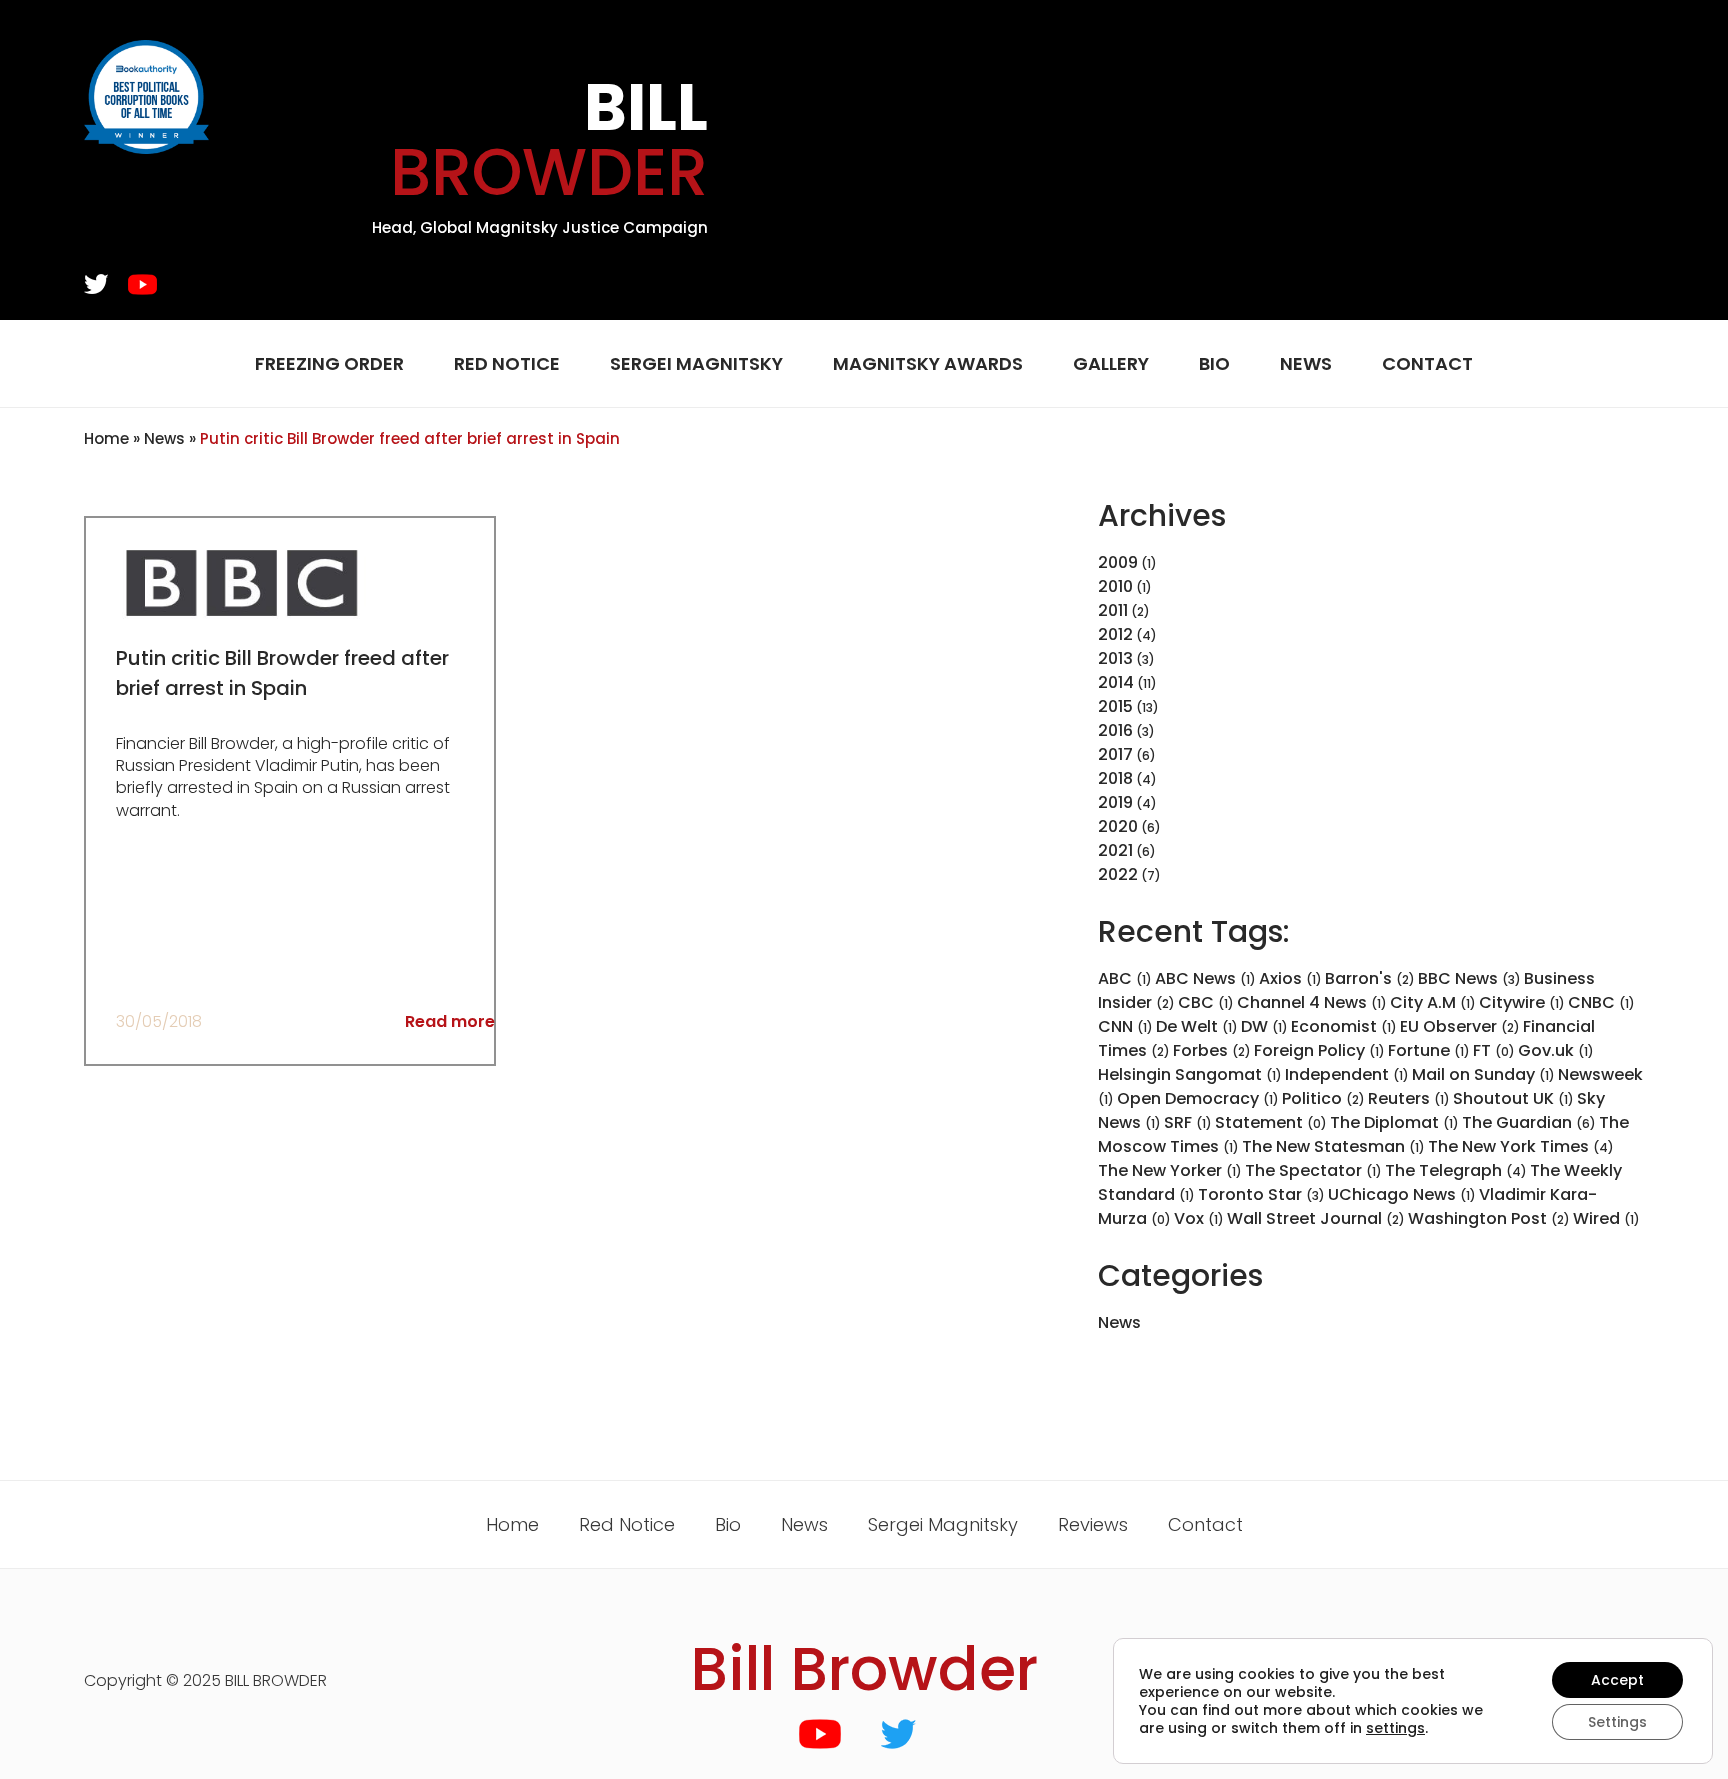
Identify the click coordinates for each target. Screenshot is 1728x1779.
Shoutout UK (1513, 1098)
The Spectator (1313, 1170)
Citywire (1522, 1002)
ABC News (1205, 978)
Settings (1617, 1722)
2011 (1113, 610)
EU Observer (1460, 1026)
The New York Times (1521, 1146)
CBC (1206, 1002)
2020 (1118, 826)
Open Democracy (1198, 1098)
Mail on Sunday (1483, 1074)
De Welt (1197, 1026)
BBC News (1469, 978)
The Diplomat (1394, 1122)
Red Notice (507, 363)
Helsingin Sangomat (1190, 1074)
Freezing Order (329, 363)
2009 (1118, 562)
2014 (1116, 682)
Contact (1427, 363)
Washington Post (1489, 1218)
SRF (1188, 1122)
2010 (1115, 586)
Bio (1214, 363)
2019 (1115, 802)
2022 (1118, 874)
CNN (1125, 1026)
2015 (1115, 706)
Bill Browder (864, 1669)
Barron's (1370, 978)
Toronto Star (1261, 1194)
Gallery (1111, 363)
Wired (1606, 1218)
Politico (1323, 1098)
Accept (1617, 1680)
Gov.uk (1556, 1050)
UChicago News (1402, 1194)
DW (1264, 1026)
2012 (1115, 634)
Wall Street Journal (1316, 1218)
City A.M (1433, 1002)
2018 (1115, 778)
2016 (1115, 730)
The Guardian (1529, 1122)
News (1306, 363)
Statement (1271, 1122)
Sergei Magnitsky (696, 363)
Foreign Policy (1319, 1050)
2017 (1115, 754)
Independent (1347, 1074)
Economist (1344, 1026)
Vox (1199, 1218)
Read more (450, 1021)
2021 (1115, 850)
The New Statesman (1333, 1146)
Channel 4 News (1312, 1002)
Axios (1290, 978)
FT (1494, 1050)
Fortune (1429, 1050)
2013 (1115, 658)
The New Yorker (1170, 1170)
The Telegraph (1456, 1170)
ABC (1125, 978)
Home (106, 438)
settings (1395, 1728)
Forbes (1212, 1050)
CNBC (1601, 1002)
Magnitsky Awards (928, 363)
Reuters (1409, 1098)
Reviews (1093, 1524)
